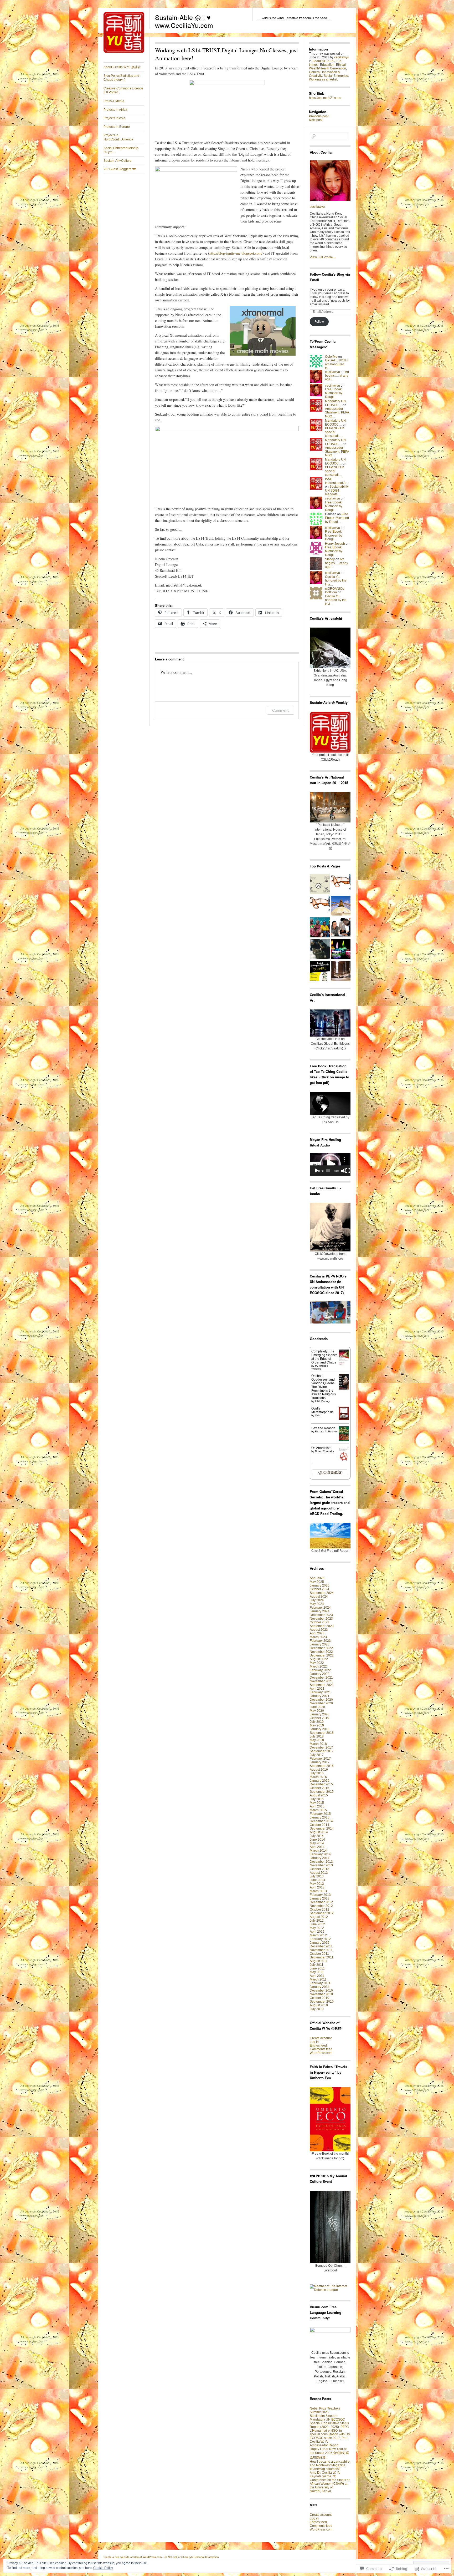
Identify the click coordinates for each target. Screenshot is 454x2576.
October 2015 (319, 1788)
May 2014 (317, 1843)
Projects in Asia (114, 118)
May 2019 (317, 1725)
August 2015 (319, 1795)
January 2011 (319, 1987)
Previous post (319, 116)
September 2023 (322, 1626)
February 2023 (320, 1641)
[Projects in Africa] (341, 928)
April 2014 (317, 1847)
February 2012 (320, 1939)
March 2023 (318, 1637)
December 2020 (321, 1700)
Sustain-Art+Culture (118, 161)
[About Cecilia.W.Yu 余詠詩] (320, 906)
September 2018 (322, 1733)
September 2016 (322, 1766)
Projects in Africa (115, 110)
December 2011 (321, 1946)
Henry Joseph (335, 544)
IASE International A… (337, 481)
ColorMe (331, 357)
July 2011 (317, 1965)
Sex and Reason (323, 1428)
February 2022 (320, 1670)
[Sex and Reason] (344, 1440)
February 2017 (320, 1759)
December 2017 (321, 1747)
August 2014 (319, 1832)
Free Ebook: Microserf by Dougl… (334, 393)
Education (327, 65)
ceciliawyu (342, 57)
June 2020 (317, 1707)
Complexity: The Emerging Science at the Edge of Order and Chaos (324, 1357)
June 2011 (317, 1968)
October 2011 (319, 1954)
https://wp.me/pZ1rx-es (325, 98)
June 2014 (317, 1840)
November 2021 (321, 1681)
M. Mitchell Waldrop (319, 1367)
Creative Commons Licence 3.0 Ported (123, 90)
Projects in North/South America (118, 137)
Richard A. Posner (326, 1431)
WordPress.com (321, 2053)
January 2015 (320, 1817)
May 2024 (317, 1604)
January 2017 (320, 1762)
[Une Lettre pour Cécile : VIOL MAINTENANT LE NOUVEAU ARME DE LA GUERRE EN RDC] (320, 928)
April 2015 (317, 1806)
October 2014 (319, 1825)
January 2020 (320, 1714)
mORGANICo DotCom (335, 590)
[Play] (317, 1171)
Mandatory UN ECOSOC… (335, 403)
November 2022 (321, 1652)
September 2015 (322, 1792)
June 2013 (317, 1880)
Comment (280, 710)
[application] (330, 1165)
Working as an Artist (323, 79)
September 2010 (322, 2002)
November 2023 (321, 1619)
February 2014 (320, 1854)
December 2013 (321, 1862)
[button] (330, 1164)
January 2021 (320, 1696)
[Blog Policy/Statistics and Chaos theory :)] (341, 884)
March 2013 (318, 1891)
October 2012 (319, 1910)
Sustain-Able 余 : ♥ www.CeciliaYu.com (184, 21)
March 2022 (318, 1666)
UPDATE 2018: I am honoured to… (337, 364)
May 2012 (317, 1928)
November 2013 (321, 1865)
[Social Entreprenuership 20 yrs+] (320, 971)
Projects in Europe (117, 127)
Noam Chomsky (324, 1451)
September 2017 (322, 1751)
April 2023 (317, 1633)
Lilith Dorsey (322, 1401)
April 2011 (317, 1976)
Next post (316, 120)
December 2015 (321, 1784)
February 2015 (320, 1814)
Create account (321, 2038)
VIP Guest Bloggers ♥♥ (120, 169)
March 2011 (318, 1979)
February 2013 (320, 1895)
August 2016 (319, 1770)
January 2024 (320, 1611)
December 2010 (321, 1991)
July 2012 (317, 1921)
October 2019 (319, 1718)
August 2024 (319, 1597)
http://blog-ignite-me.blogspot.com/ (236, 253)
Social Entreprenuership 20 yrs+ (121, 150)
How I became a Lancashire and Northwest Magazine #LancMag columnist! (330, 2465)
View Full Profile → (323, 257)
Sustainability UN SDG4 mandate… (337, 490)
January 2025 (320, 1585)
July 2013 (317, 1876)
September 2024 (322, 1593)
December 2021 (321, 1678)
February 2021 (320, 1692)
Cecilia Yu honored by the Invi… (336, 581)
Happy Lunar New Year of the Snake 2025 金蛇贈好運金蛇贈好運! (329, 2453)
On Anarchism (321, 1448)
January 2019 (320, 1729)
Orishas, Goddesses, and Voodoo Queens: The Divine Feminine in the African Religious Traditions (324, 1387)
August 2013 (319, 1873)
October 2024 (319, 1589)
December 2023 (321, 1615)
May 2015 (317, 1803)
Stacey (330, 559)
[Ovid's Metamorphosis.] (344, 1419)
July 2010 (317, 2009)
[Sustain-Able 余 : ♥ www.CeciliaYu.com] (124, 52)
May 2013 (317, 1884)
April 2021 (317, 1689)
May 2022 (317, 1663)
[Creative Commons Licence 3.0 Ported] (320, 884)
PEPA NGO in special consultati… (335, 432)
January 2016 (320, 1781)
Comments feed (321, 2049)
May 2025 (317, 1582)
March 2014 (318, 1851)
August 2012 (319, 1917)
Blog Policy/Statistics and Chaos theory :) (121, 78)
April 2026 (317, 1578)
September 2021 (322, 1685)
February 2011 (320, 1983)
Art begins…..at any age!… (337, 376)
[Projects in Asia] (341, 906)
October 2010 (319, 1998)
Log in (314, 2042)
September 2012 (322, 1913)
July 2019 (317, 1722)
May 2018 (317, 1740)
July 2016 (317, 1773)
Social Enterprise (336, 76)
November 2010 (321, 1994)
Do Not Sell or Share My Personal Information (191, 2557)
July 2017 (317, 1755)
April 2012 (317, 1932)
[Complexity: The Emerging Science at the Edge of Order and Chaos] (344, 1365)
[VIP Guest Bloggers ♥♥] (341, 950)
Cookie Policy (103, 2568)
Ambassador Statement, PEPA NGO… (337, 413)
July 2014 (317, 1836)
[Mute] (344, 1171)
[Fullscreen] (348, 1171)
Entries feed (318, 2045)
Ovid (318, 1415)
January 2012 (320, 1943)
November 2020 (321, 1703)
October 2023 (319, 1622)
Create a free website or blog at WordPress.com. (133, 2557)
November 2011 (321, 1950)
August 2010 (319, 2005)
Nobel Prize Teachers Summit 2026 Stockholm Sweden (325, 2412)
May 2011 (317, 1972)
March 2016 (318, 1777)
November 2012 (321, 1906)
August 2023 (319, 1630)
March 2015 (318, 1810)
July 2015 (317, 1799)
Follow (319, 322)
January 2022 (320, 1674)
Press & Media (114, 101)
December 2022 (321, 1648)
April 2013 (317, 1887)
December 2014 (321, 1821)
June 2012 (317, 1924)
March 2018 (318, 1744)
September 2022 (322, 1655)
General (315, 72)
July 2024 (317, 1600)
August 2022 (319, 1659)
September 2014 (322, 1829)
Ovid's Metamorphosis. (323, 1410)
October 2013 (319, 1869)
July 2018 (317, 1736)
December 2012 (321, 1902)
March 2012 (318, 1935)
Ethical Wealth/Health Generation (327, 67)
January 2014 (320, 1858)
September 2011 (322, 1957)
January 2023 (320, 1644)
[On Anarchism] (344, 1462)
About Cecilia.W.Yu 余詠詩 (122, 67)
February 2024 (320, 1608)
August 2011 (319, 1961)
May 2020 (317, 1711)
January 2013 (320, 1898)
